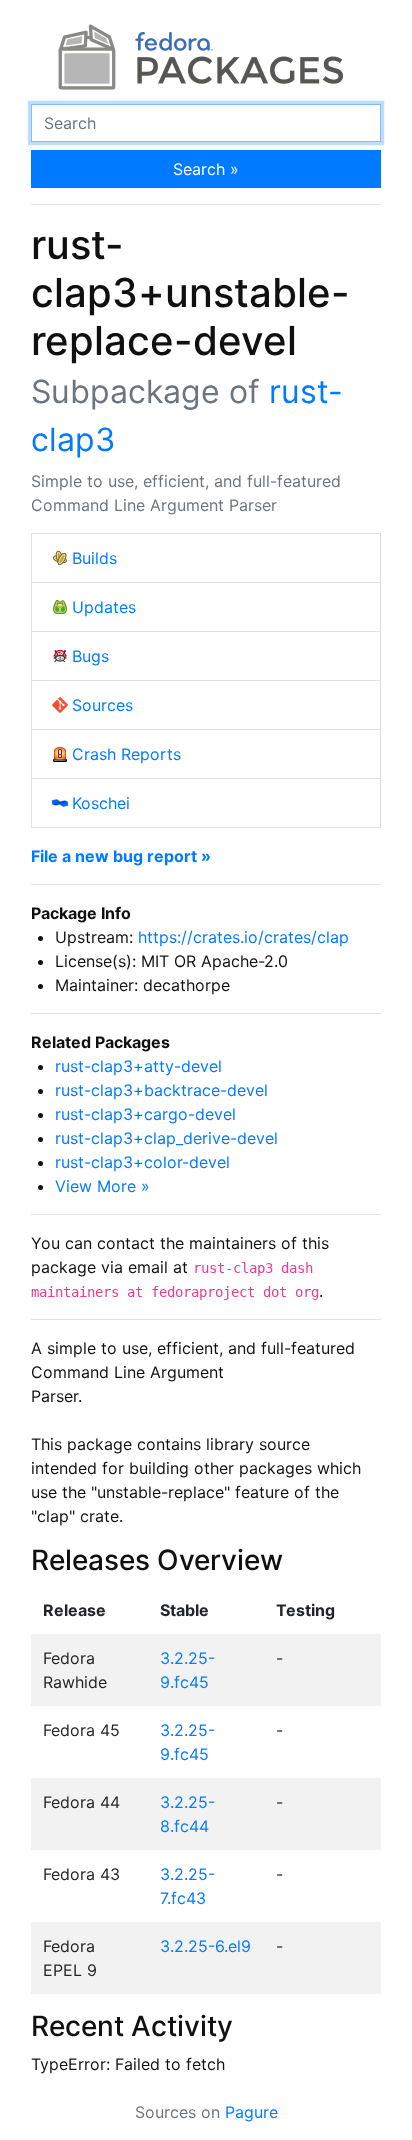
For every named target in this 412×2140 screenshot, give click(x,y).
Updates (104, 607)
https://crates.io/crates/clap (243, 937)
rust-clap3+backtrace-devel (161, 1090)
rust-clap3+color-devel (142, 1162)
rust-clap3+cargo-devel (145, 1114)
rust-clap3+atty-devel (138, 1066)
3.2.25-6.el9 (205, 1946)
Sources (102, 705)
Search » (206, 169)
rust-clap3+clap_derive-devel (166, 1138)
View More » (102, 1186)
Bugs (90, 656)
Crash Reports (126, 754)
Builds (94, 558)
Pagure (251, 2112)
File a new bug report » (121, 856)
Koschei (101, 803)
